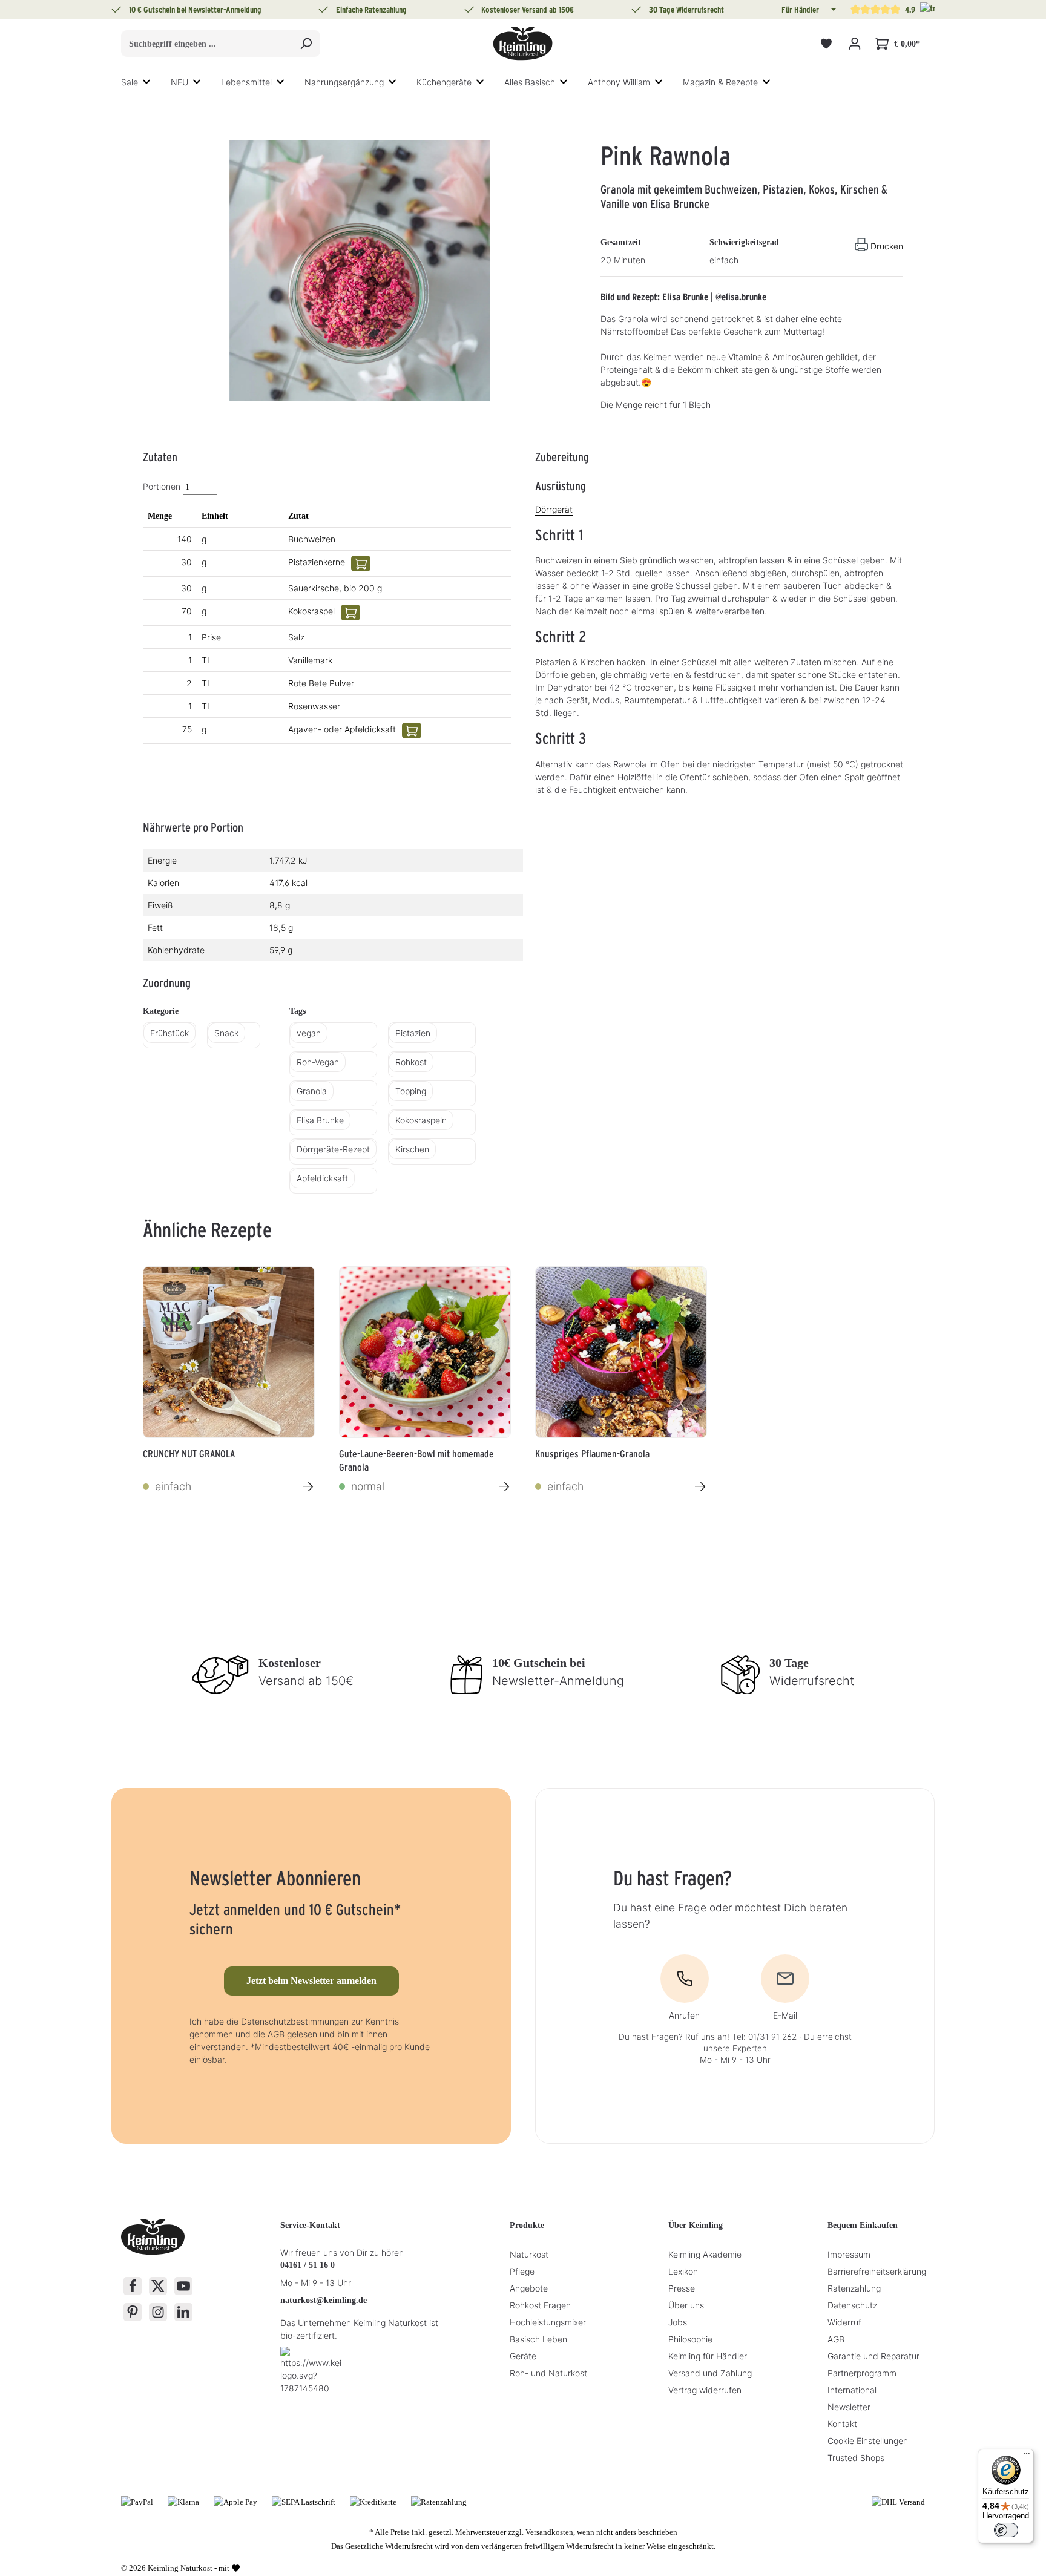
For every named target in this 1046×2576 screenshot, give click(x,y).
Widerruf (844, 2322)
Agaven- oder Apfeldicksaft (342, 729)
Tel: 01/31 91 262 (764, 2037)
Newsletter (849, 2407)
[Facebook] (133, 2286)
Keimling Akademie (705, 2254)
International (852, 2390)
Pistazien (413, 1033)
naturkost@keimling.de (324, 2300)
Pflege (522, 2271)
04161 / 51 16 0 (308, 2265)
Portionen (162, 486)
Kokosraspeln (421, 1120)
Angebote (529, 2288)
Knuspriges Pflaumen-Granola (592, 1454)
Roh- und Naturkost (548, 2373)
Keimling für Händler (708, 2356)
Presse (682, 2288)
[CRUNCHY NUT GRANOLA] (229, 1352)
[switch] (1006, 2530)
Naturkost (529, 2254)
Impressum (849, 2254)
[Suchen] (306, 44)
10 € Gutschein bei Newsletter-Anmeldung (195, 10)
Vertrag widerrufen (705, 2390)
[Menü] (1027, 2456)
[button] (832, 10)
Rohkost (411, 1062)
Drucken (887, 246)
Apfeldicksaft (322, 1178)
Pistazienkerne (317, 562)
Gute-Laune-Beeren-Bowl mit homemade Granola (416, 1459)
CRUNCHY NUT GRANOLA (189, 1454)
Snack (226, 1033)
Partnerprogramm (862, 2373)
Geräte (523, 2356)
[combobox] (207, 44)
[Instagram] (158, 2312)
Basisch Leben (538, 2339)
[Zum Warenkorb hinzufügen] (361, 563)
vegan (309, 1033)
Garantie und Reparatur (873, 2356)
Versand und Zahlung (710, 2373)
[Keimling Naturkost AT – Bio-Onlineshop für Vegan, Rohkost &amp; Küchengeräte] (523, 44)
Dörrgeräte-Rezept (333, 1149)
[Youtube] (183, 2286)
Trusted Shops (856, 2458)
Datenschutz (852, 2305)
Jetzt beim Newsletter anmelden (311, 1981)
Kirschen (412, 1149)
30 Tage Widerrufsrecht (686, 10)
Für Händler (800, 10)
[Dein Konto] (854, 44)
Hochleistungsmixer (548, 2322)
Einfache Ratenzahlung (371, 10)
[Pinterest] (133, 2312)
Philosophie (690, 2339)
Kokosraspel (311, 611)
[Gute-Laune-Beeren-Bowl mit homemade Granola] (425, 1352)
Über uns (686, 2305)
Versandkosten (549, 2532)
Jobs (678, 2322)
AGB (836, 2339)
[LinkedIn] (183, 2312)
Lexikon (683, 2271)
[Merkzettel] (826, 44)
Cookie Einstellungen (868, 2441)
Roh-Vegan (318, 1062)
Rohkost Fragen (540, 2305)
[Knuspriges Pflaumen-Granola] (621, 1352)
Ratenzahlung (854, 2288)
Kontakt (842, 2424)
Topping (411, 1091)
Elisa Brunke (320, 1120)
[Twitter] (158, 2286)
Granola (312, 1091)
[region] (360, 271)
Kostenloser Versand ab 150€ (528, 10)
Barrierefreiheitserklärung (877, 2271)
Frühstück (169, 1033)
